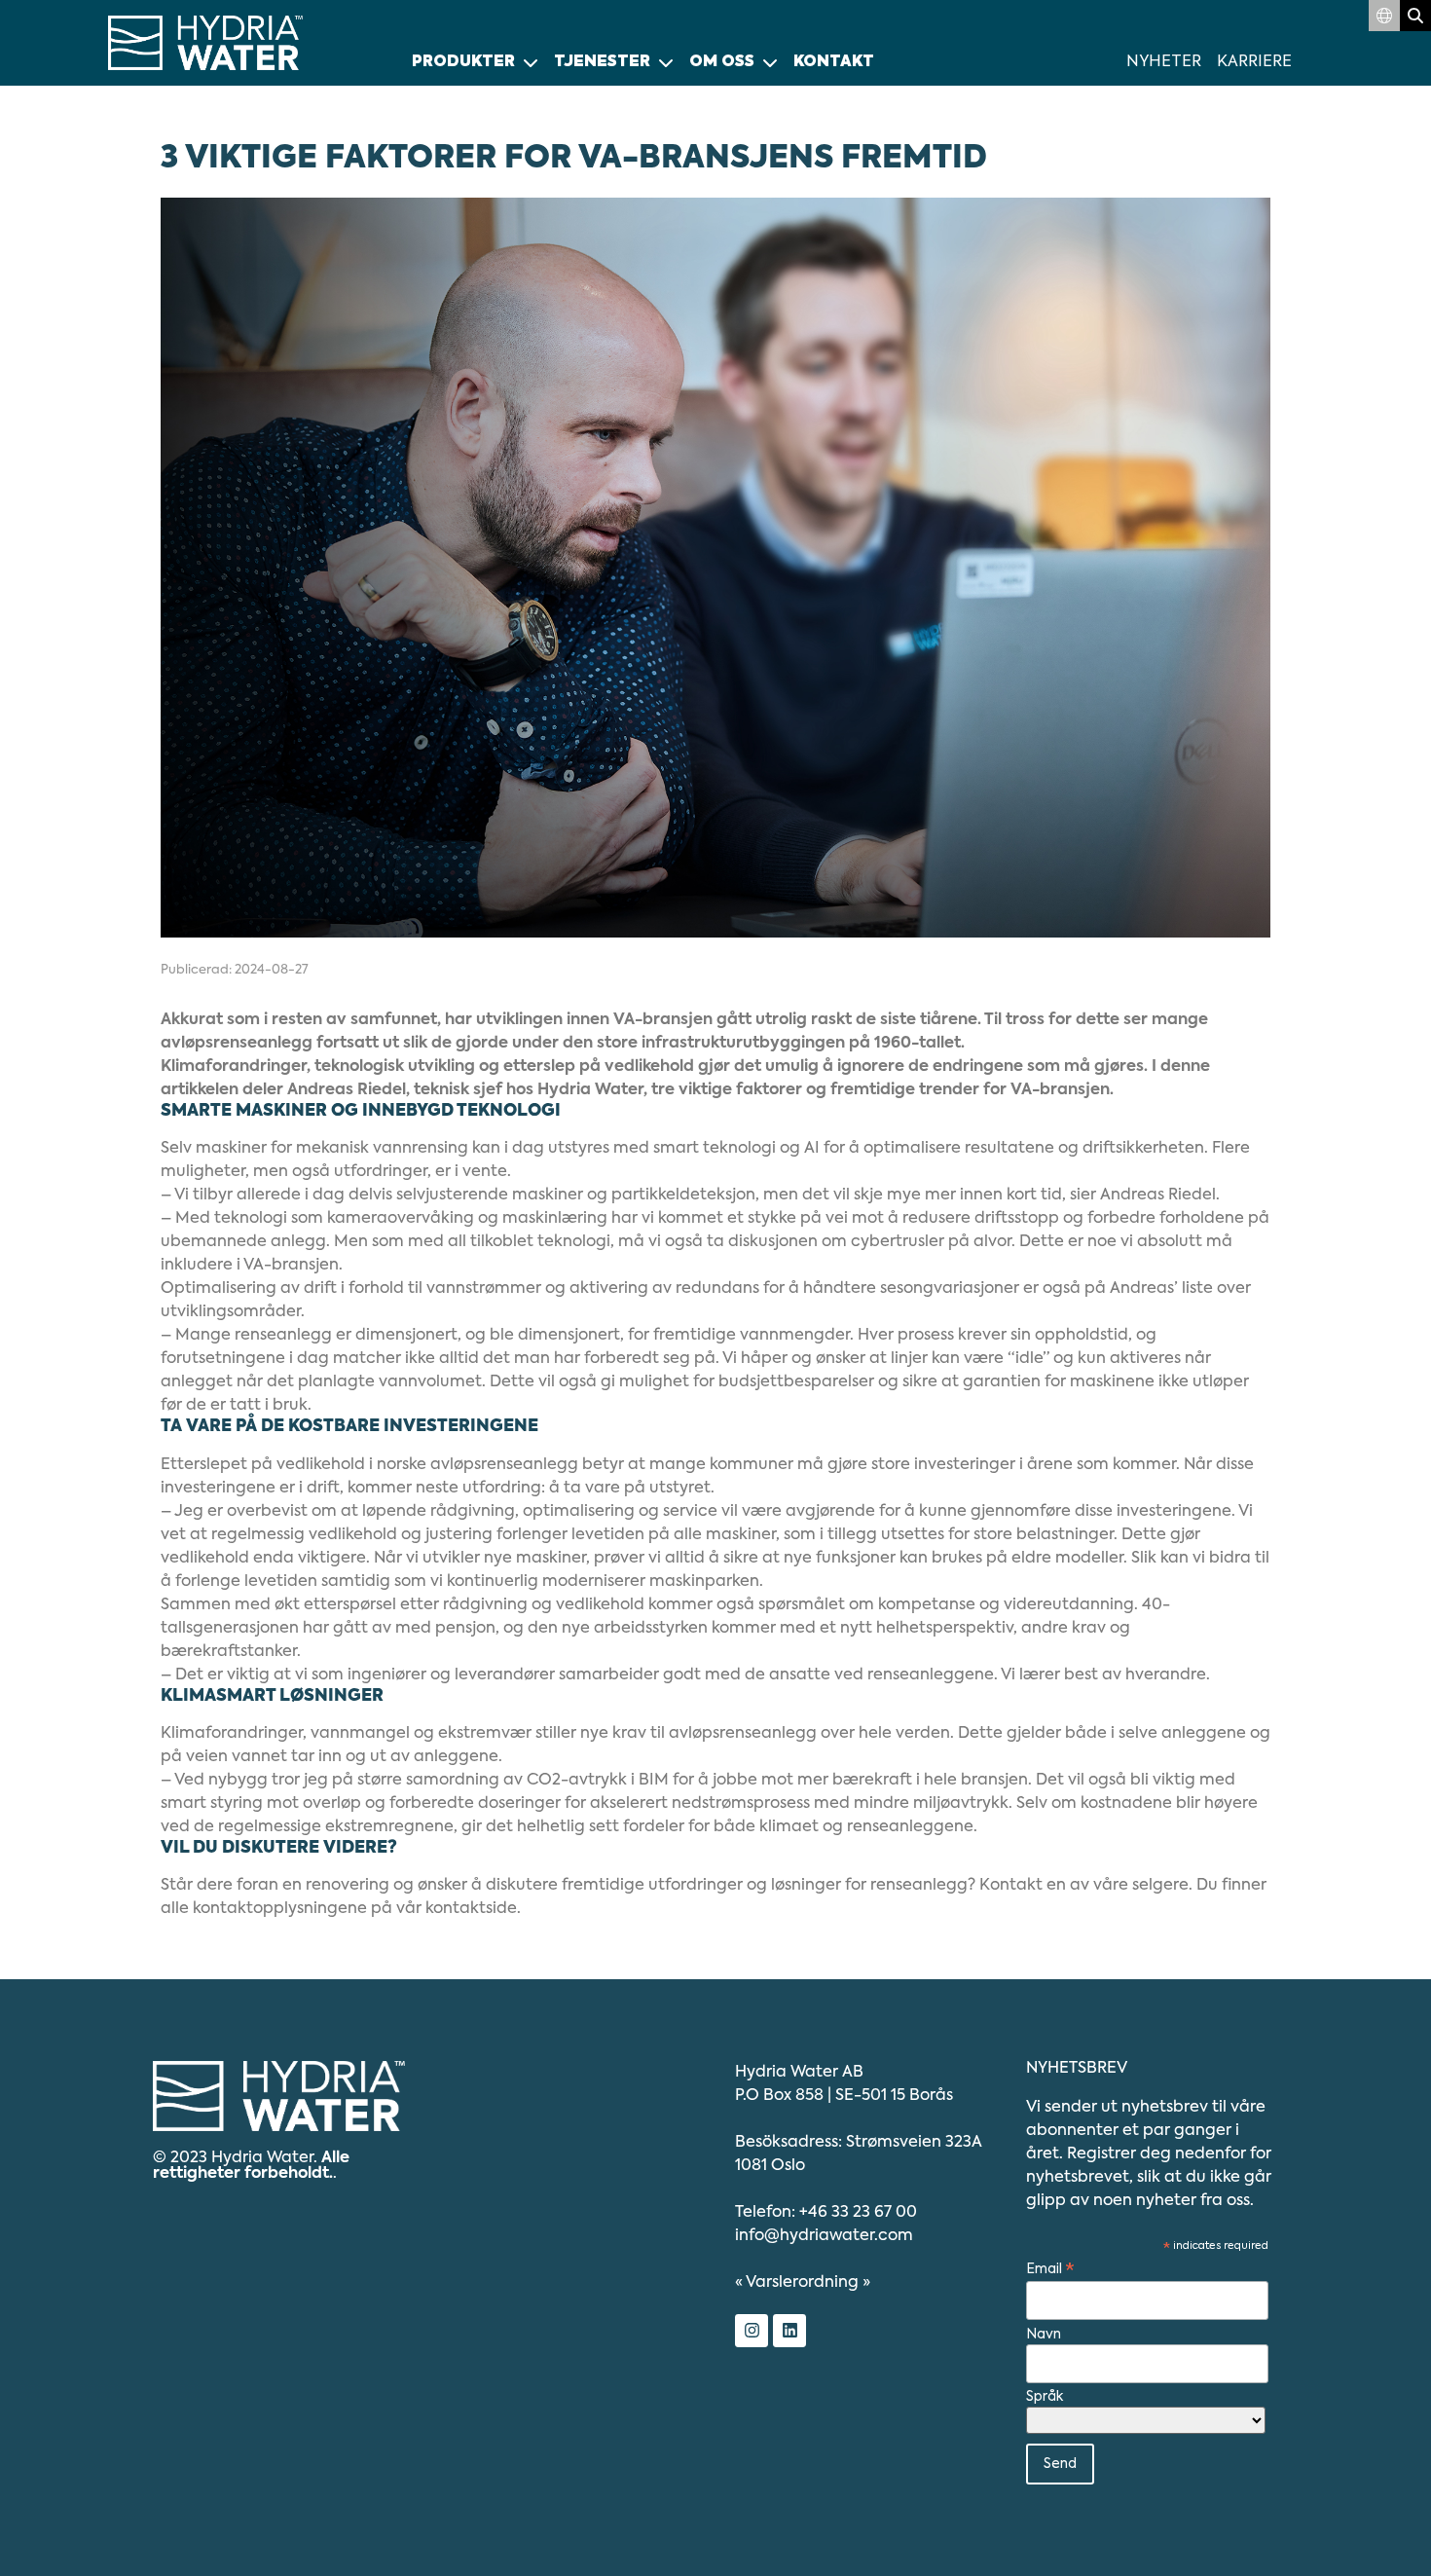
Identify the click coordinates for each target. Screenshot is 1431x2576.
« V (797, 2283)
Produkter (463, 62)
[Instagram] (752, 2331)
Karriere (1254, 62)
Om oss (722, 62)
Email (1050, 2270)
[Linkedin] (789, 2331)
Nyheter (1164, 62)
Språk (1045, 2397)
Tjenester (602, 62)
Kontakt (834, 62)
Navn (1044, 2335)
